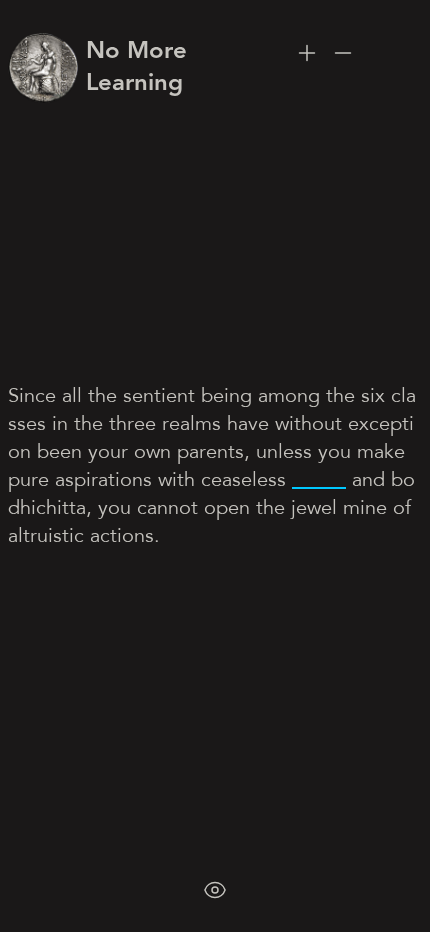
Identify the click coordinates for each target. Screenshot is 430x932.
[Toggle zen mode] (215, 890)
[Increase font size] (307, 53)
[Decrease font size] (343, 53)
